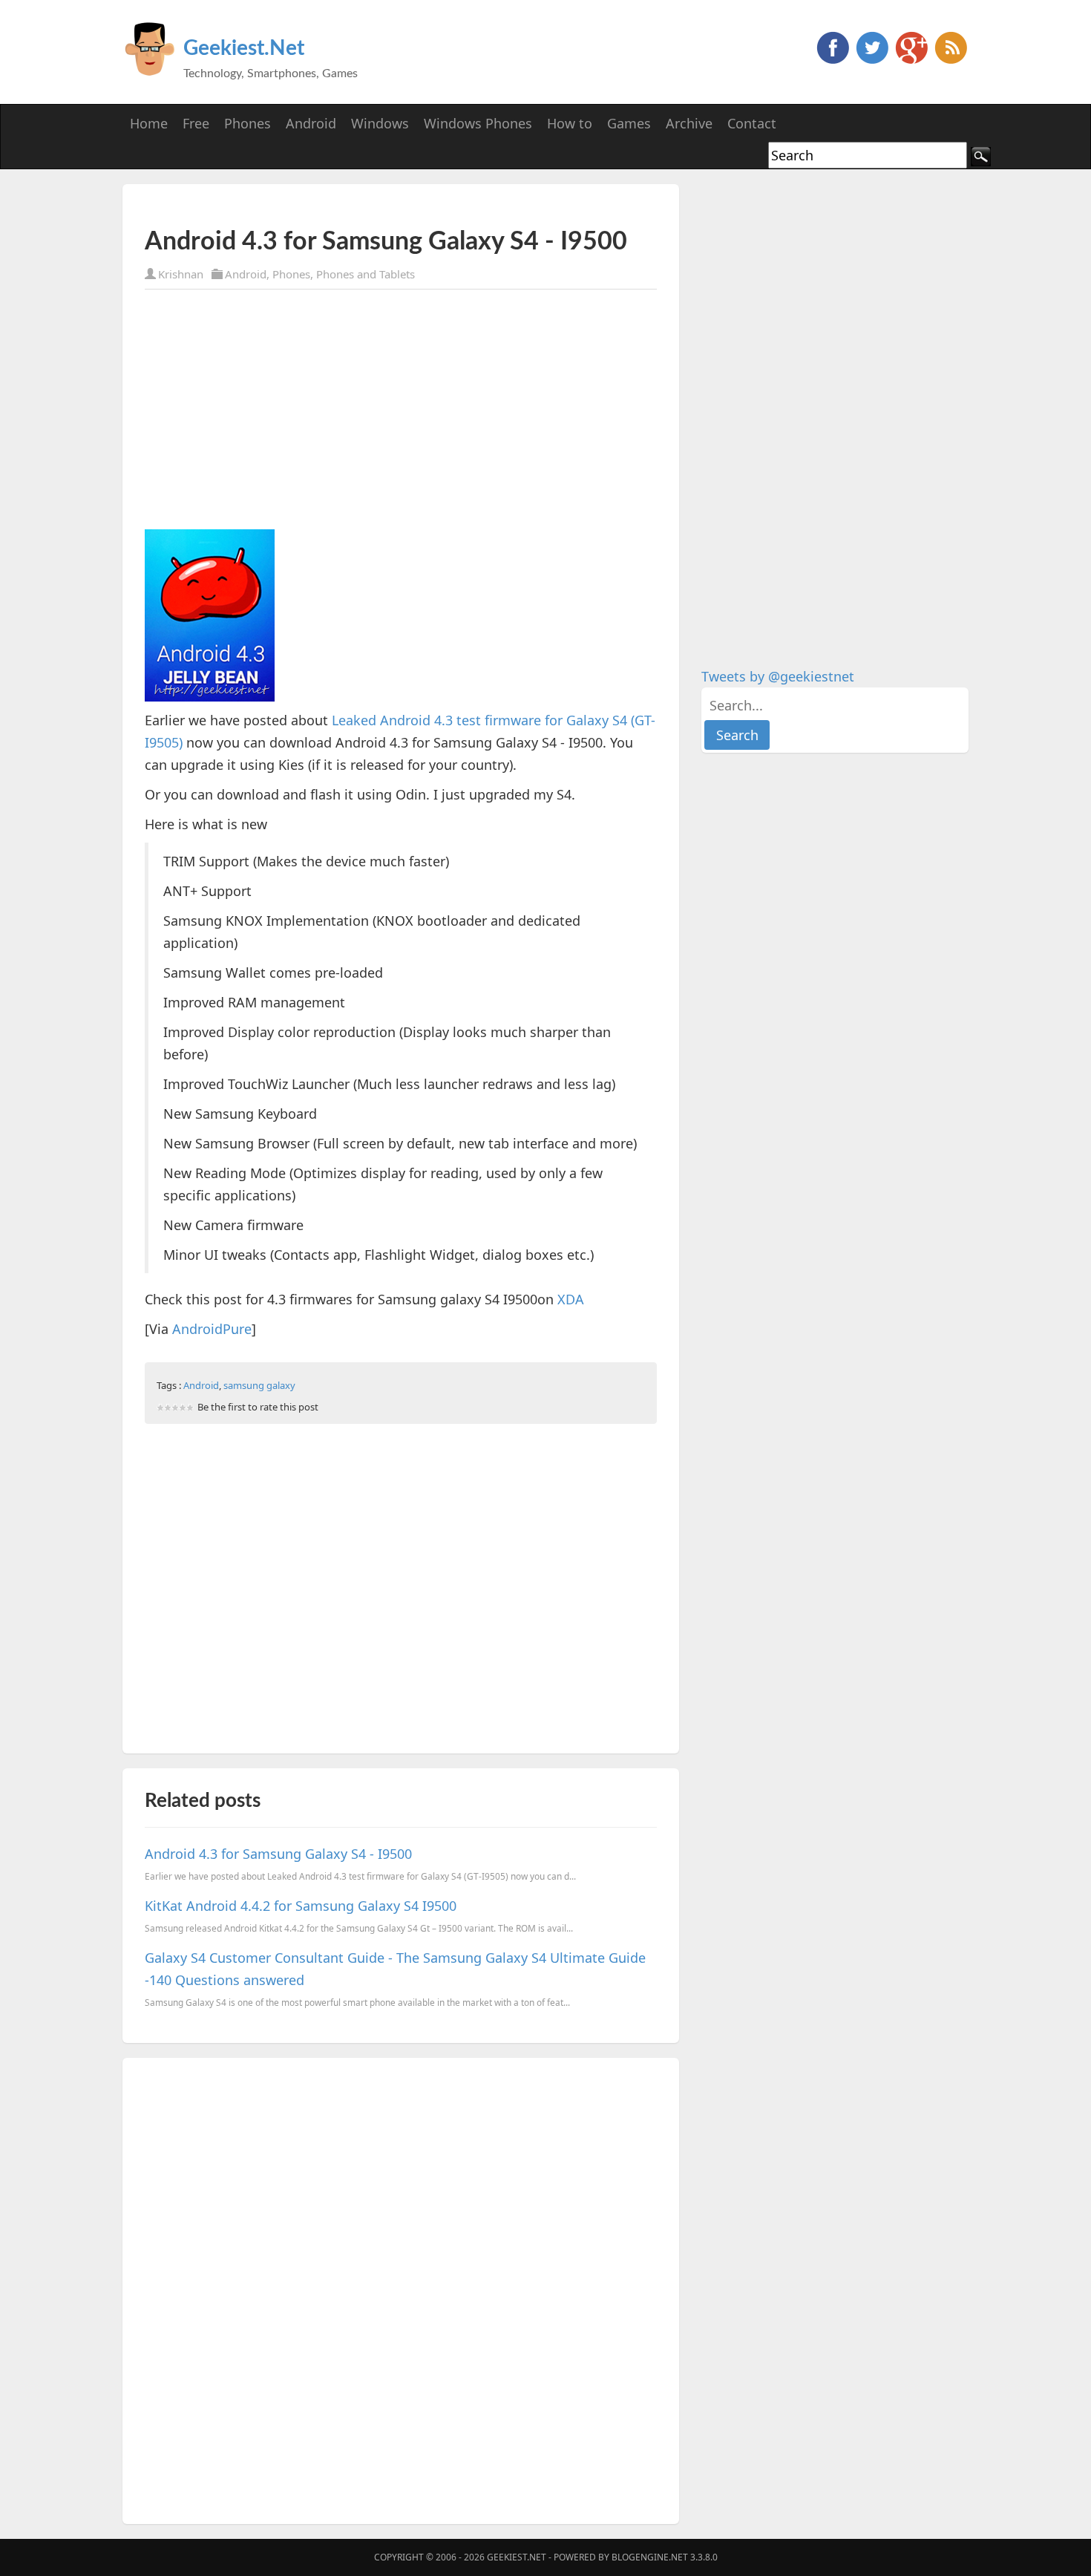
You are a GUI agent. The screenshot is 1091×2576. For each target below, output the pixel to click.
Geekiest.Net (244, 48)
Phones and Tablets (366, 274)
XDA (571, 1299)
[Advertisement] (318, 206)
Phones (291, 274)
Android (246, 274)
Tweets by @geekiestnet (778, 676)
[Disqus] (401, 2288)
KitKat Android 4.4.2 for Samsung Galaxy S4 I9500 (301, 1906)
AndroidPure (212, 1329)
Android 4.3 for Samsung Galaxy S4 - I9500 (278, 1854)
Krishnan (181, 274)
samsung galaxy (259, 1385)
